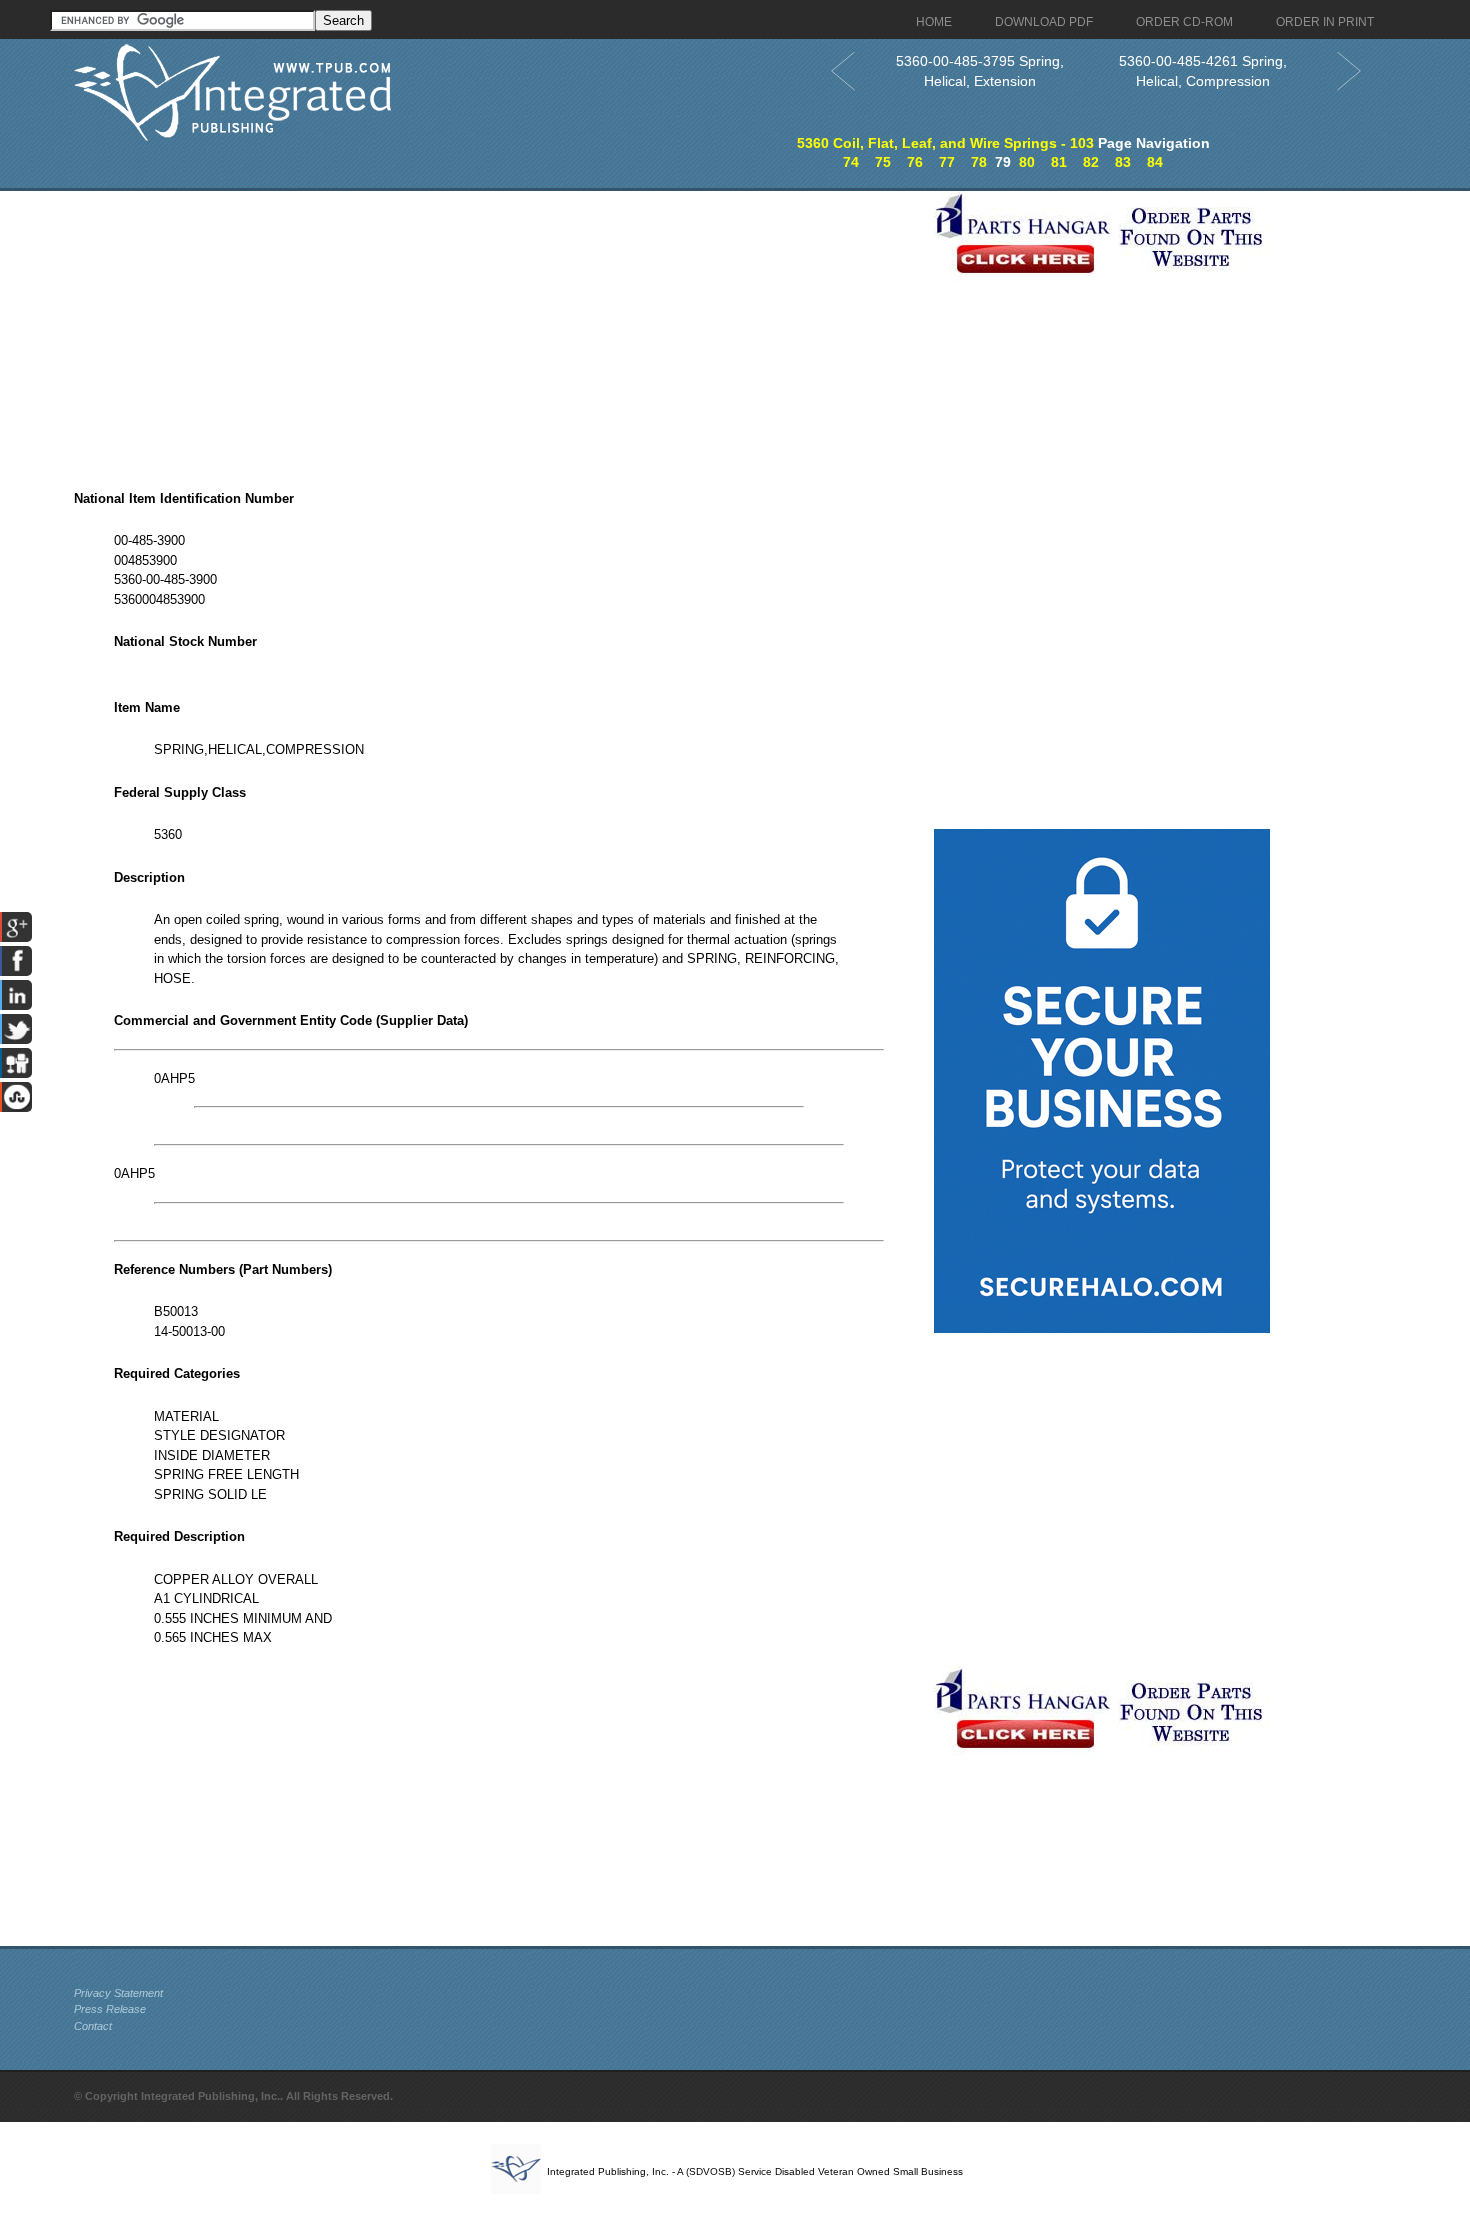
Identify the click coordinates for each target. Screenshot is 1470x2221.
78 (979, 162)
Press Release (110, 2009)
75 (883, 162)
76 (915, 162)
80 (1027, 162)
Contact (93, 2026)
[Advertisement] (499, 331)
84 (1155, 162)
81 (1059, 162)
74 (851, 162)
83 (1123, 162)
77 (947, 162)
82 (1091, 162)
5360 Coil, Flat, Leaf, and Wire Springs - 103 (945, 143)
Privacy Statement (118, 1993)
